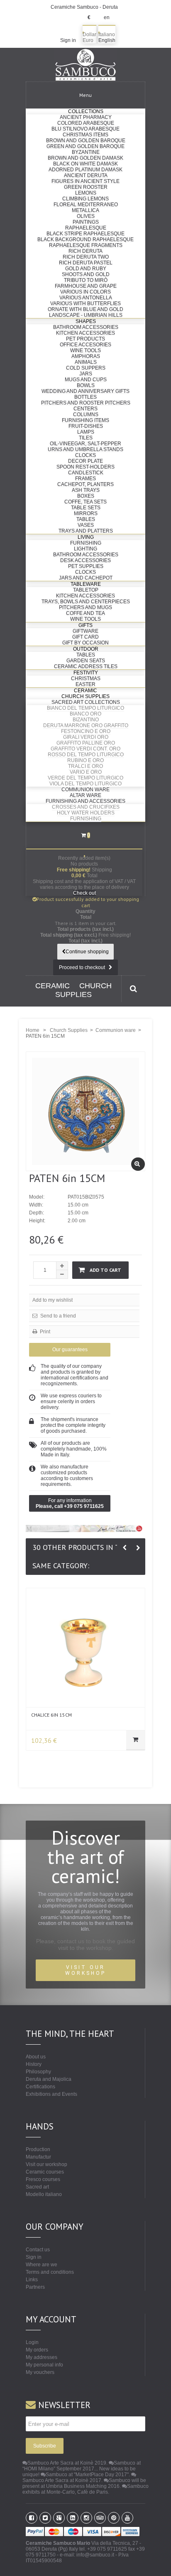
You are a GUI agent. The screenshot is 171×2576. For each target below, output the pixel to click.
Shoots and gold (86, 274)
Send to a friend (57, 1316)
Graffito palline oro (86, 743)
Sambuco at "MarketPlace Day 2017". (88, 2475)
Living (86, 537)
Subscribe (45, 2446)
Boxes (86, 496)
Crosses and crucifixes (86, 807)
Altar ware (85, 795)
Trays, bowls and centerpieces (86, 602)
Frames (85, 479)
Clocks (85, 455)
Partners (35, 2287)
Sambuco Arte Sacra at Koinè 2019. (67, 2463)
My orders (37, 2350)
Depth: (37, 1213)
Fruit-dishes (86, 426)
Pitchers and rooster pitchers (86, 403)
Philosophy (38, 2072)
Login (32, 2342)
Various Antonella (86, 298)
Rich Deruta (85, 251)
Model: (37, 1197)
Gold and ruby (86, 269)
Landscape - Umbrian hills (86, 315)
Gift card (85, 637)
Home (33, 1030)
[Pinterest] (114, 2518)
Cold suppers (86, 368)
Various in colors (85, 292)
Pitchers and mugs (85, 607)
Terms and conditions (50, 2272)
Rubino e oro (85, 760)
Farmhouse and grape (86, 286)
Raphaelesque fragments (86, 245)
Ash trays (86, 490)
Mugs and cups (86, 380)
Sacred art (37, 2187)
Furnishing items (85, 420)
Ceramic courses (45, 2172)
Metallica (85, 210)
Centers (85, 409)
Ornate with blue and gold (85, 309)
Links (32, 2280)
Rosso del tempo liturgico (86, 755)
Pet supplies (86, 566)
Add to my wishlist (53, 1300)
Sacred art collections (86, 702)
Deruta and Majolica (49, 2079)
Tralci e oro (85, 766)
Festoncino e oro (86, 731)
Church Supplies (85, 696)
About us (36, 2057)
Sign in (68, 40)
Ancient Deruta (86, 175)
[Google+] (59, 2518)
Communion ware (85, 790)
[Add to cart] (136, 1740)
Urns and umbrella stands (85, 449)
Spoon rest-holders (85, 467)
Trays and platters (86, 531)
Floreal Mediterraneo (86, 205)
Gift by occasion (85, 643)
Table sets (86, 508)
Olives (86, 216)
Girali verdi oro (86, 737)
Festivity (86, 673)
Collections (86, 111)
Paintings (86, 222)
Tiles (86, 438)
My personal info (44, 2365)
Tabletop (86, 590)
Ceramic (85, 691)
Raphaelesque (86, 228)
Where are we (42, 2265)
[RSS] (100, 2518)
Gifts (85, 625)
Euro (88, 40)
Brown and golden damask (85, 158)
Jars (86, 374)
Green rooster (86, 187)
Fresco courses (43, 2179)
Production (38, 2149)
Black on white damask (85, 164)
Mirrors (86, 513)
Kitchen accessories (85, 333)
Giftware (85, 631)
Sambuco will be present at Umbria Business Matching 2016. (84, 2483)
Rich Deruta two (86, 257)
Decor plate (85, 461)
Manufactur (38, 2157)
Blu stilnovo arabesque (85, 129)
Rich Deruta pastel (86, 263)
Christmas (86, 679)
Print (44, 1332)
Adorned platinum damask (85, 170)
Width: (36, 1205)
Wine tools (85, 350)
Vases (86, 525)
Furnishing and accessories (85, 801)
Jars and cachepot (86, 578)
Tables (86, 519)
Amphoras (86, 356)
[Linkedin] (73, 2518)
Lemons (86, 193)
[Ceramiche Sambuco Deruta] (85, 65)
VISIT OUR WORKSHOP (85, 1970)
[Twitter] (45, 2518)
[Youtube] (127, 2518)
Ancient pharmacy (86, 117)
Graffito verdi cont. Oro (85, 749)
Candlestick (86, 473)
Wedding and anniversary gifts (85, 391)
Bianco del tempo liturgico (85, 708)
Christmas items (85, 135)
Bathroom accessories (86, 327)
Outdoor (86, 649)
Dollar (89, 35)
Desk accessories (85, 560)
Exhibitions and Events (51, 2094)
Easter (85, 684)
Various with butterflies (85, 303)
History (34, 2064)
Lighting (85, 549)
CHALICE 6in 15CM (51, 1715)
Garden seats (86, 661)
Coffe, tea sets (85, 502)
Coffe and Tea (85, 613)
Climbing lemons (85, 199)
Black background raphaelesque (85, 239)
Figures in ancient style (85, 181)
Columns (86, 415)
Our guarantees (70, 1350)
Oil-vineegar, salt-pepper (85, 444)
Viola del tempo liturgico (85, 784)
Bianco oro (85, 714)
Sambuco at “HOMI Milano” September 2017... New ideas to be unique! (82, 2469)
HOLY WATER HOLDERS (86, 813)
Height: (37, 1221)
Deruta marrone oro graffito (86, 725)
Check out (84, 893)
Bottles (85, 397)
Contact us (38, 2250)
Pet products (85, 339)
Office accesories (85, 345)
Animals (86, 362)
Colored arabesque (86, 123)
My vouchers (40, 2372)
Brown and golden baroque (86, 141)
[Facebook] (32, 2518)
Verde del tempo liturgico (85, 778)
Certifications (40, 2087)
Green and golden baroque (85, 146)
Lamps (86, 432)
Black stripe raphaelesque (85, 234)
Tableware (86, 584)
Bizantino (86, 720)
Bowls (86, 385)
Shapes (86, 321)
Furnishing (86, 543)
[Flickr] (86, 2518)
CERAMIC (53, 986)
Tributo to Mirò (86, 280)
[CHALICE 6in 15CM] (85, 1648)
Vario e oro (86, 772)
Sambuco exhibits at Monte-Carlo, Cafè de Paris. (85, 2489)
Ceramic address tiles (86, 666)
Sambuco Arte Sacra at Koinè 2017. (62, 2480)
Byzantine (86, 152)
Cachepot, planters (85, 484)
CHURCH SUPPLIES (83, 990)
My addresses (42, 2357)
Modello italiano (44, 2194)
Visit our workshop (46, 2164)
